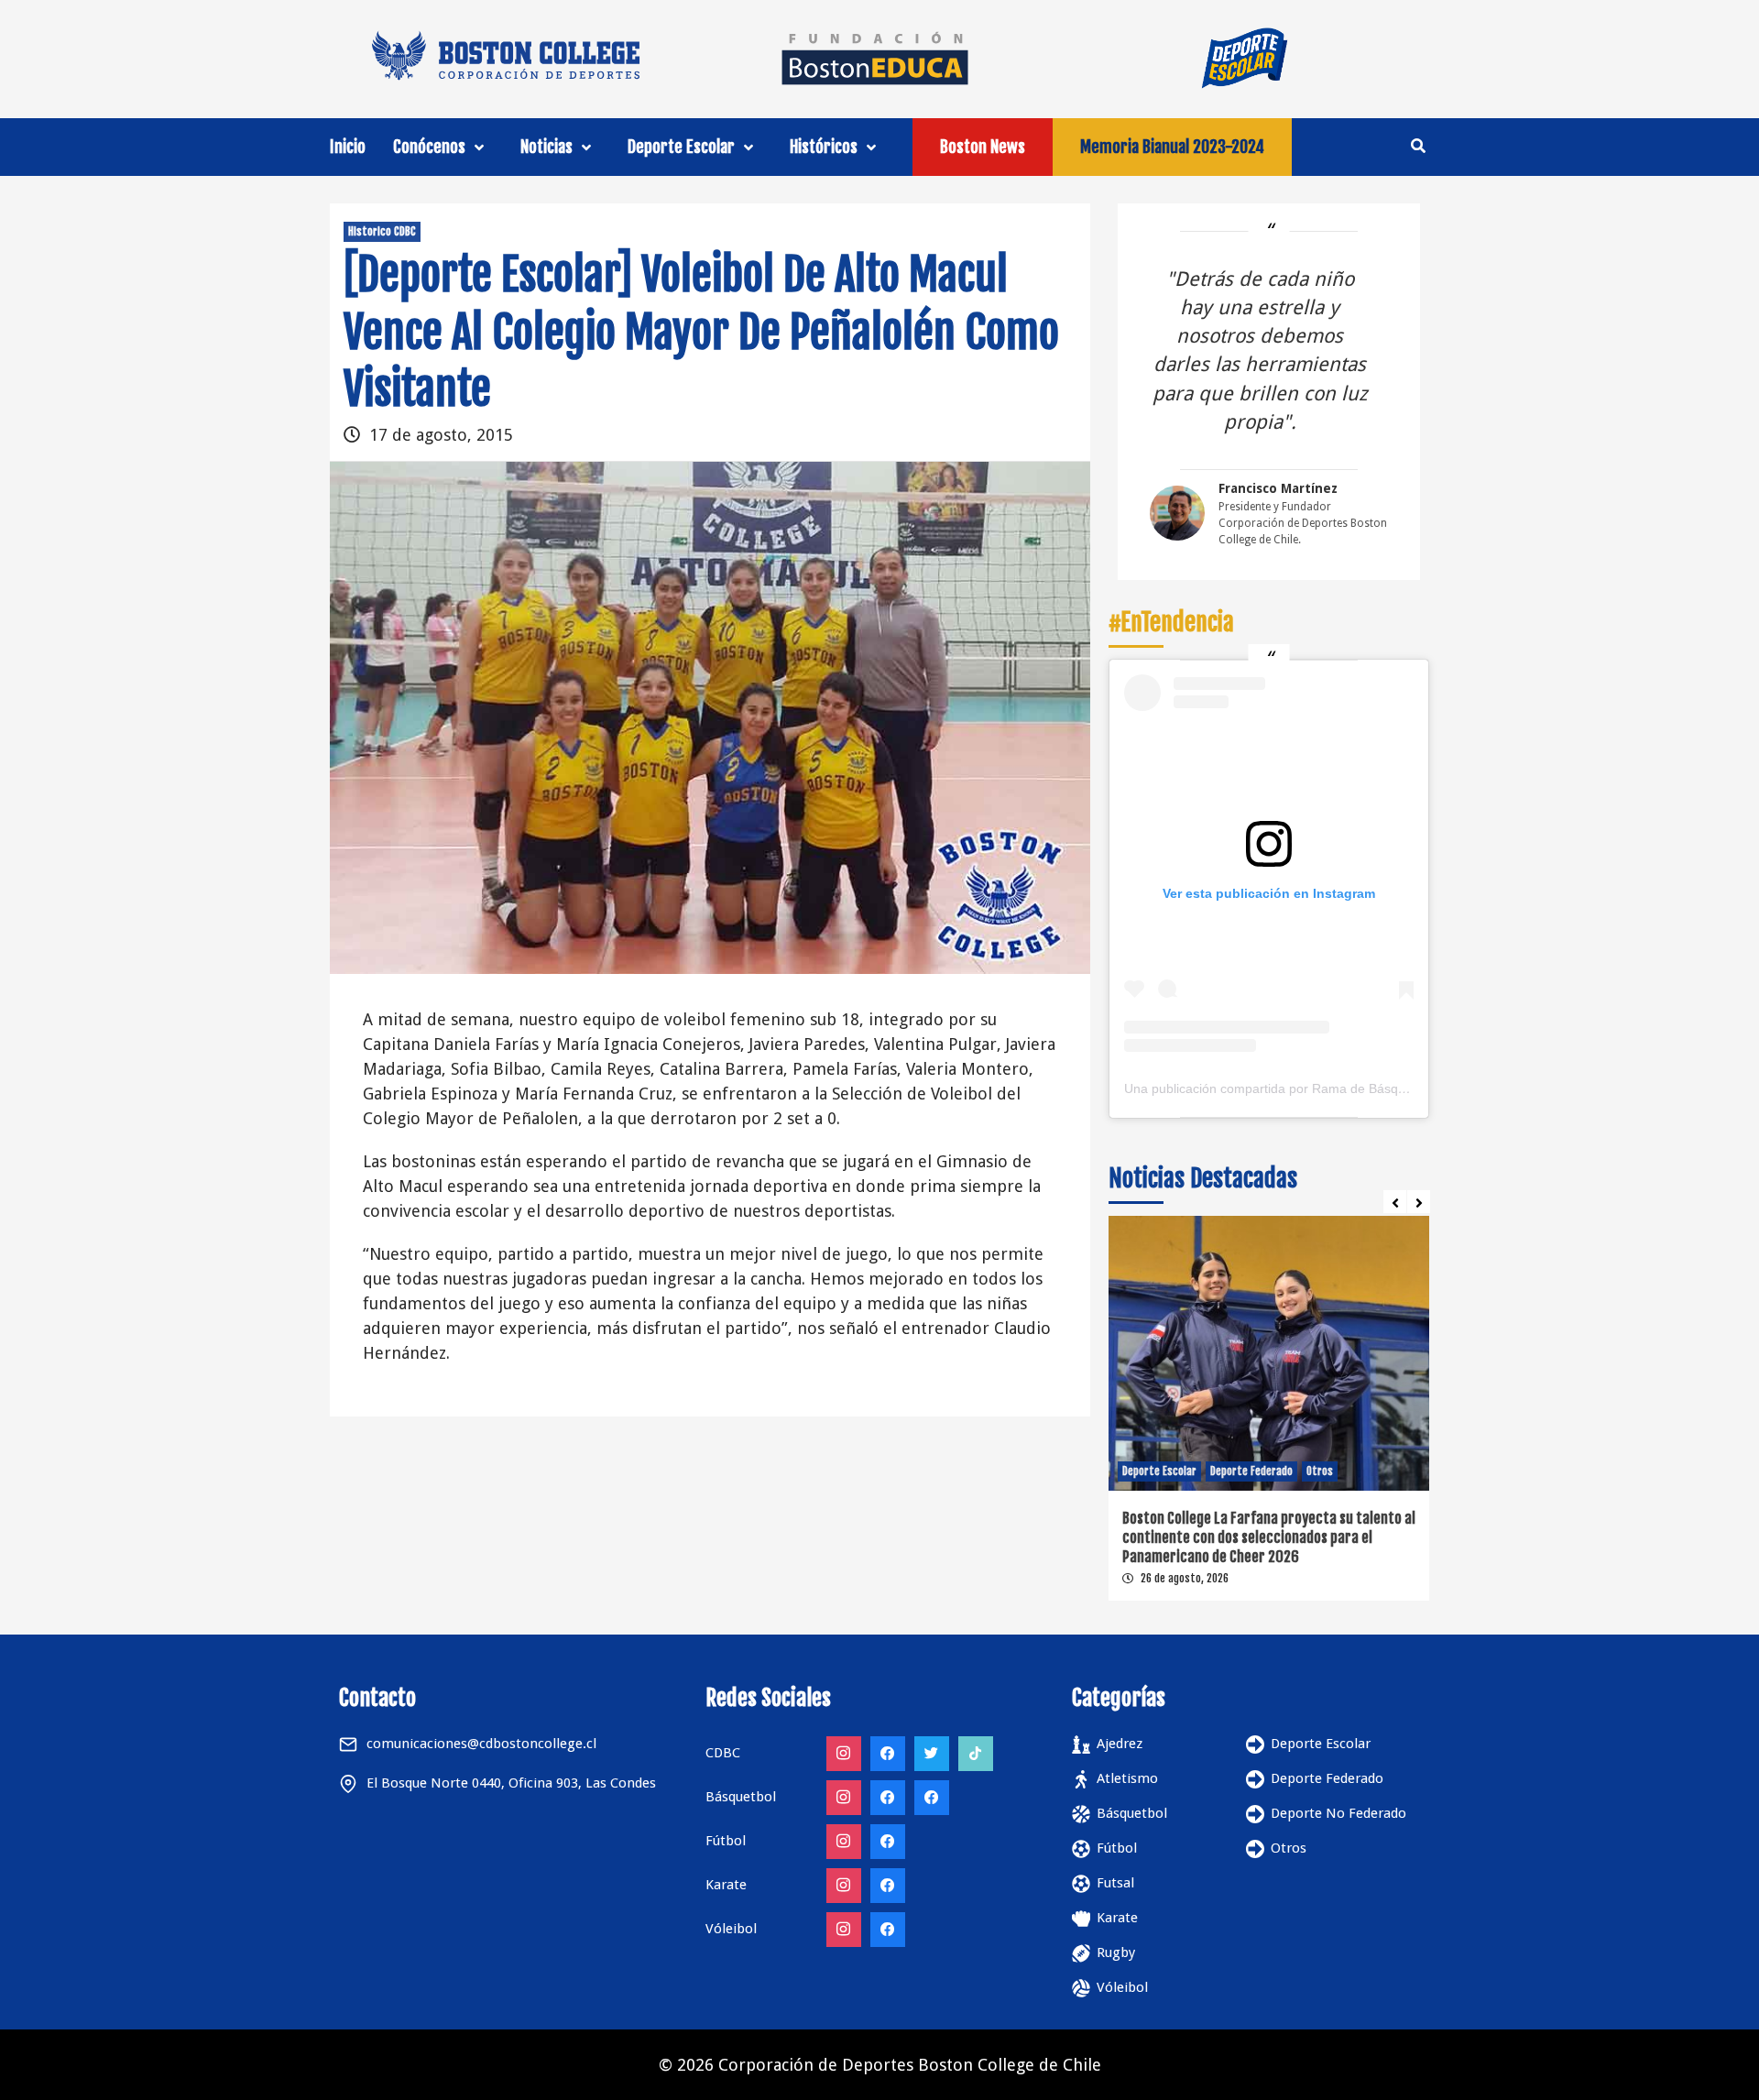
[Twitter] (932, 1754)
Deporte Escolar (681, 147)
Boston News (983, 147)
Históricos (824, 147)
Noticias (546, 147)
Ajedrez (1120, 1744)
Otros (1320, 1471)
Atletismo (1127, 1778)
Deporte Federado (1251, 1471)
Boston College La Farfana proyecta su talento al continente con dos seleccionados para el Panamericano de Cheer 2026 (1269, 1537)
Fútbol (1117, 1848)
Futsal (1115, 1883)
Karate (1117, 1918)
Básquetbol (1132, 1813)
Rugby (1116, 1952)
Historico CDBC (382, 231)
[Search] (1418, 146)
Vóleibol (1122, 1987)
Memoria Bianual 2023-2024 (1172, 147)
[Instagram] (844, 1754)
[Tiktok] (976, 1754)
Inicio (348, 147)
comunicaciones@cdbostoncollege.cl (481, 1744)
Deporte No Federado (1338, 1813)
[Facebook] (888, 1754)
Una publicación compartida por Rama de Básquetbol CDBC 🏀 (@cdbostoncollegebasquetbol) (1400, 1088)
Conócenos (429, 147)
